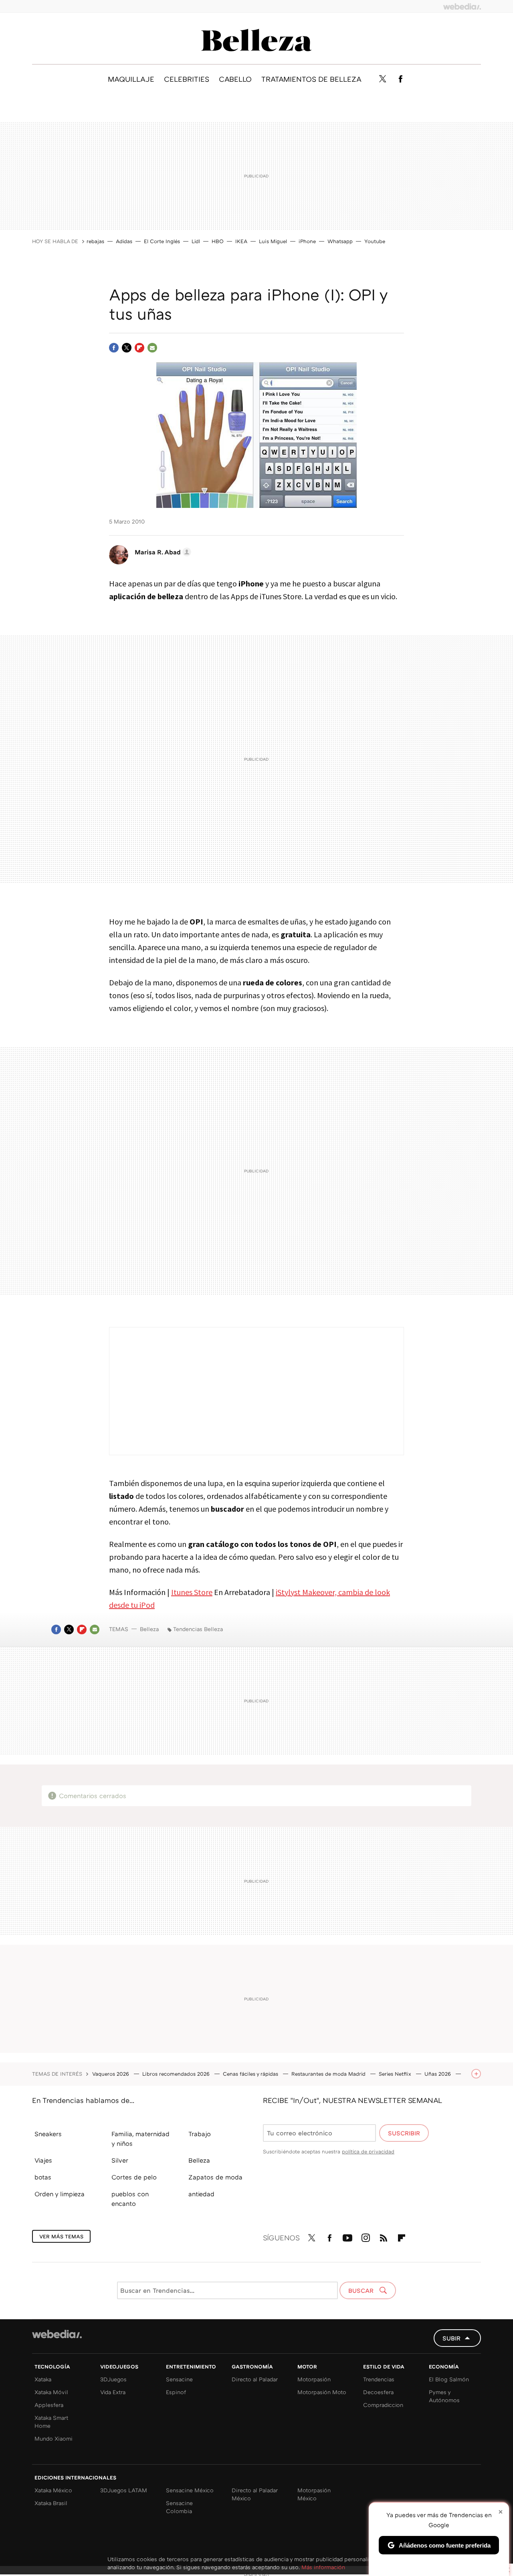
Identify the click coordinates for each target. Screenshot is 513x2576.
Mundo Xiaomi (54, 2438)
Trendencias (379, 2379)
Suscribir (404, 2133)
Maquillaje (131, 79)
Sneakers (48, 2134)
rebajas (95, 241)
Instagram (366, 2236)
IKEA (241, 241)
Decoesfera (378, 2392)
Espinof (176, 2392)
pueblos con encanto (130, 2199)
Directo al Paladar (255, 2379)
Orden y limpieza (60, 2194)
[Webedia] (462, 6)
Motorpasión (314, 2379)
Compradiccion (383, 2405)
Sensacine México (190, 2490)
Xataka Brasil (51, 2503)
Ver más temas (61, 2236)
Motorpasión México (314, 2494)
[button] (162, 552)
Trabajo (200, 2134)
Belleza (256, 40)
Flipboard (139, 348)
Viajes (43, 2160)
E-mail (152, 348)
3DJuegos (113, 2379)
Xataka (43, 2379)
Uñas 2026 (438, 2074)
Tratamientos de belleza (311, 79)
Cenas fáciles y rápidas (251, 2074)
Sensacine (179, 2379)
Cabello (235, 79)
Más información (323, 2567)
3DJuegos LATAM (124, 2490)
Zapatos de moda (215, 2177)
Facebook (400, 79)
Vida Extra (113, 2392)
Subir (451, 2338)
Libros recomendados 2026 (177, 2074)
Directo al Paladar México (255, 2494)
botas (43, 2177)
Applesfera (49, 2405)
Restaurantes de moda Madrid (329, 2074)
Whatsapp (340, 241)
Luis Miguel (273, 241)
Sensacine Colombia (179, 2507)
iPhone (307, 241)
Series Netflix (396, 2074)
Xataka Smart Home (51, 2422)
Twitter (382, 79)
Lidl (196, 241)
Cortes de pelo (134, 2177)
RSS (384, 2236)
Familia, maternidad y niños (140, 2139)
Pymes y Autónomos (444, 2396)
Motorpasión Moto (322, 2392)
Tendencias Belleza (198, 1629)
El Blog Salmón (449, 2379)
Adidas (124, 241)
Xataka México (53, 2490)
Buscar (362, 2290)
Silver (120, 2160)
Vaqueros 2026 (111, 2074)
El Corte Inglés (162, 241)
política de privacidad (368, 2151)
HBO (218, 241)
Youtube (375, 241)
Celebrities (187, 79)
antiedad (201, 2194)
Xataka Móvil (51, 2392)
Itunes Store (192, 1592)
